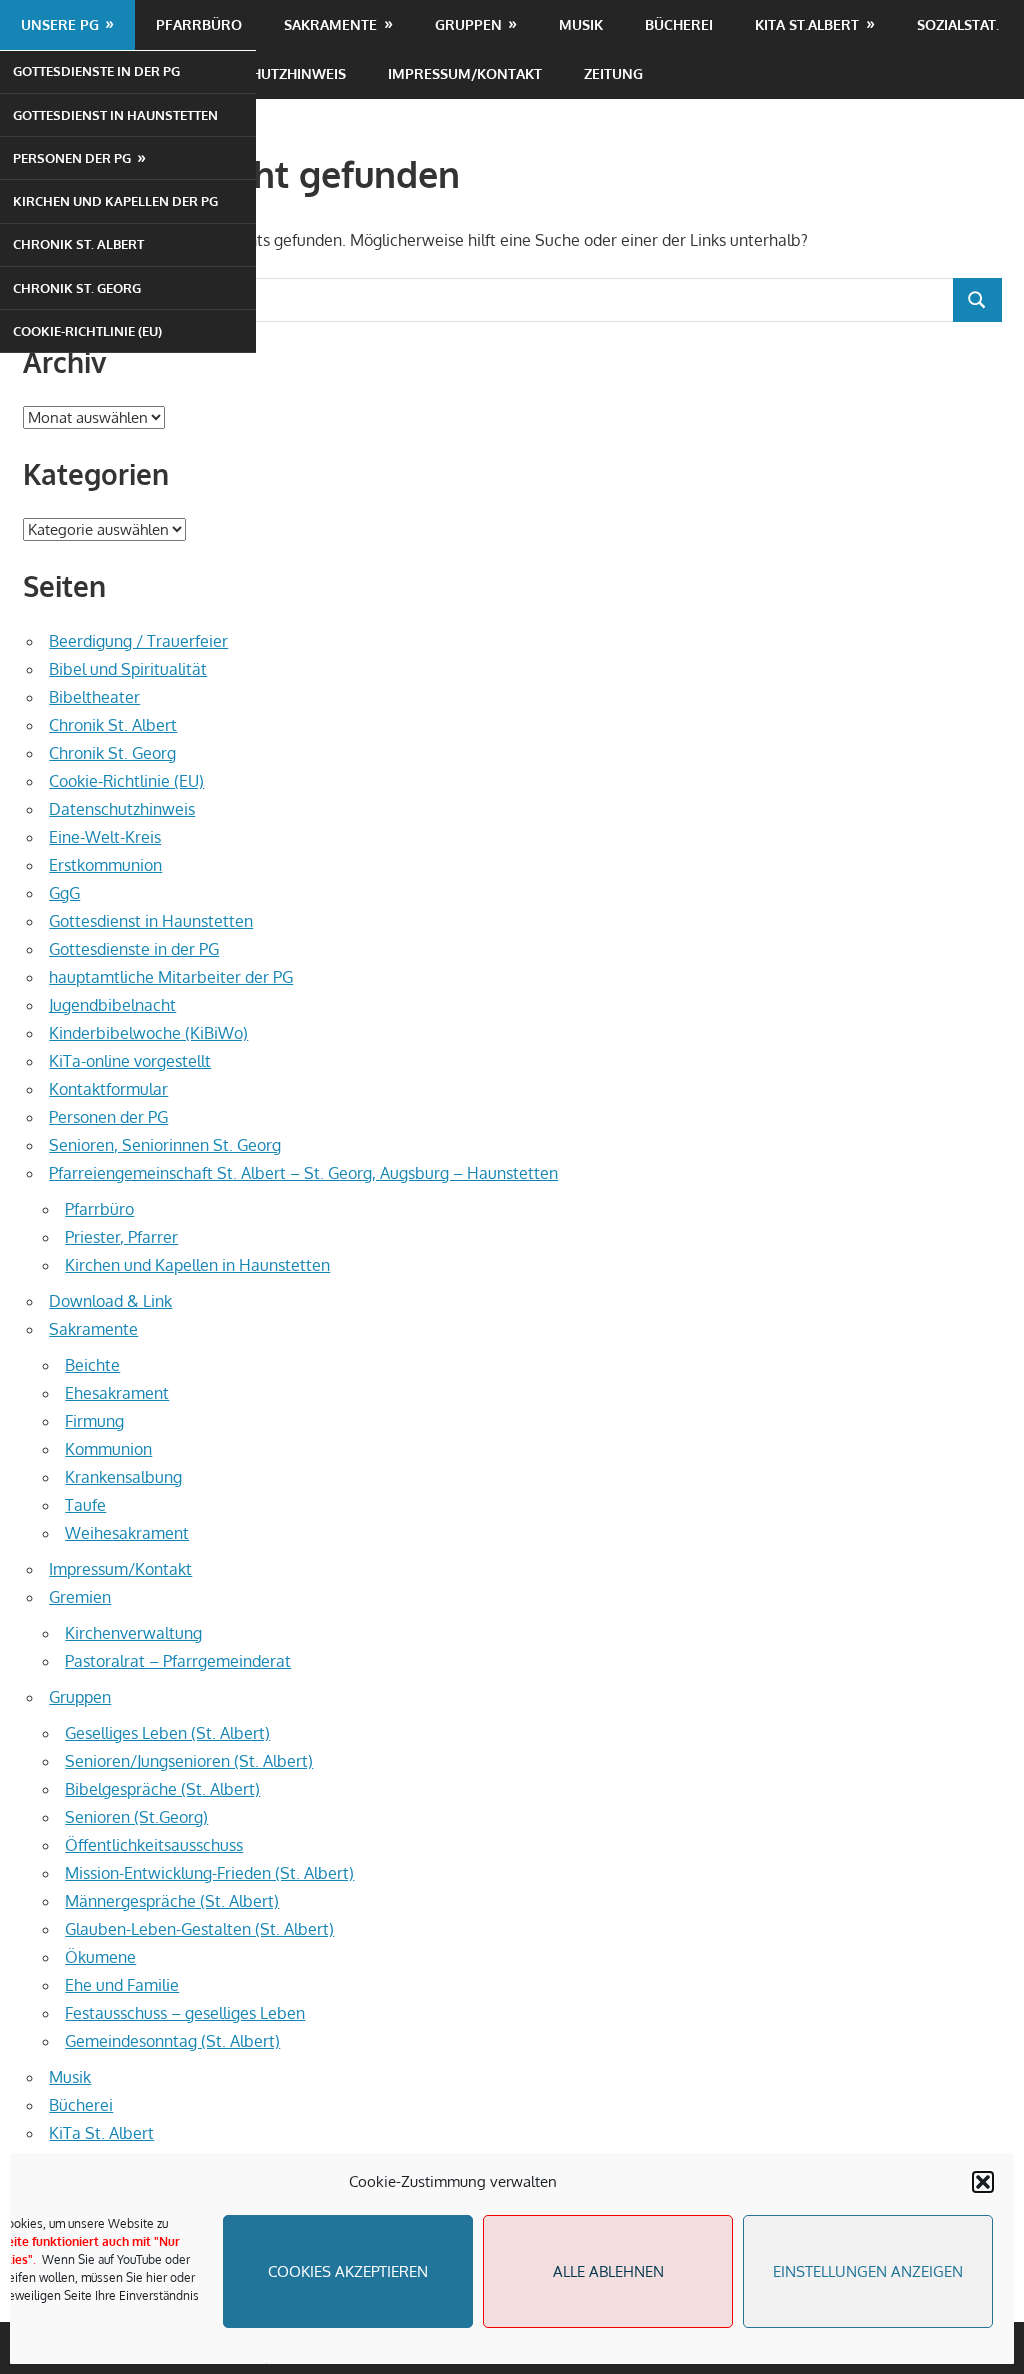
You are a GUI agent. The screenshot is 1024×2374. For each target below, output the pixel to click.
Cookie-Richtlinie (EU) (87, 331)
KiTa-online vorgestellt (130, 1061)
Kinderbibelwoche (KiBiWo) (148, 1033)
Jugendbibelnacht (112, 1005)
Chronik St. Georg (77, 288)
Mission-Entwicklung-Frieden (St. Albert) (209, 1873)
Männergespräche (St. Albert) (172, 1901)
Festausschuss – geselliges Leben (185, 2013)
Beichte (92, 1365)
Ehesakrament (117, 1393)
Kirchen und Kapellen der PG (115, 201)
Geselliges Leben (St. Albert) (167, 1733)
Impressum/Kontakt (465, 73)
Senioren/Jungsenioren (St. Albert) (189, 1761)
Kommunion (108, 1449)
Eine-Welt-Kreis (105, 837)
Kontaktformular (108, 1089)
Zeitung (613, 73)
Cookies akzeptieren (348, 2271)
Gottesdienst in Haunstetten (115, 115)
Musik (581, 24)
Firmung (94, 1421)
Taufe (85, 1505)
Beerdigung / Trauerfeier (138, 641)
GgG (64, 893)
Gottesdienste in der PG (96, 71)
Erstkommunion (105, 865)
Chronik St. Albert (78, 244)
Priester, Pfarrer (121, 1237)
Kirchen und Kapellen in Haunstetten (197, 1265)
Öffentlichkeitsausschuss (154, 1845)
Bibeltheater (94, 697)
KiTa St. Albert (101, 2133)
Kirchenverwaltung (133, 1633)
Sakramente (330, 24)
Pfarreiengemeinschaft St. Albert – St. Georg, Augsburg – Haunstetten (303, 1173)
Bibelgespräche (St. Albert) (162, 1789)
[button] (983, 2182)
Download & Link (110, 1301)
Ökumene (100, 1957)
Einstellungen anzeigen (868, 2271)
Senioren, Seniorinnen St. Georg (165, 1145)
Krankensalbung (123, 1477)
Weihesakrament (127, 1533)
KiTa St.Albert (807, 24)
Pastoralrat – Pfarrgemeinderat (178, 1661)
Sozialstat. (958, 24)
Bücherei (679, 24)
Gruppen (468, 24)
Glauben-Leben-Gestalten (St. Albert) (199, 1929)
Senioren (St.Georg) (136, 1817)
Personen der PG (72, 158)
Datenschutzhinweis (267, 73)
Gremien (80, 1597)
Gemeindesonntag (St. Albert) (172, 2041)
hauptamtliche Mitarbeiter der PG (171, 977)
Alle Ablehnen (608, 2271)
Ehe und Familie (122, 1985)
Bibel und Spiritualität (128, 669)
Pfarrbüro (199, 24)
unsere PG (60, 24)
